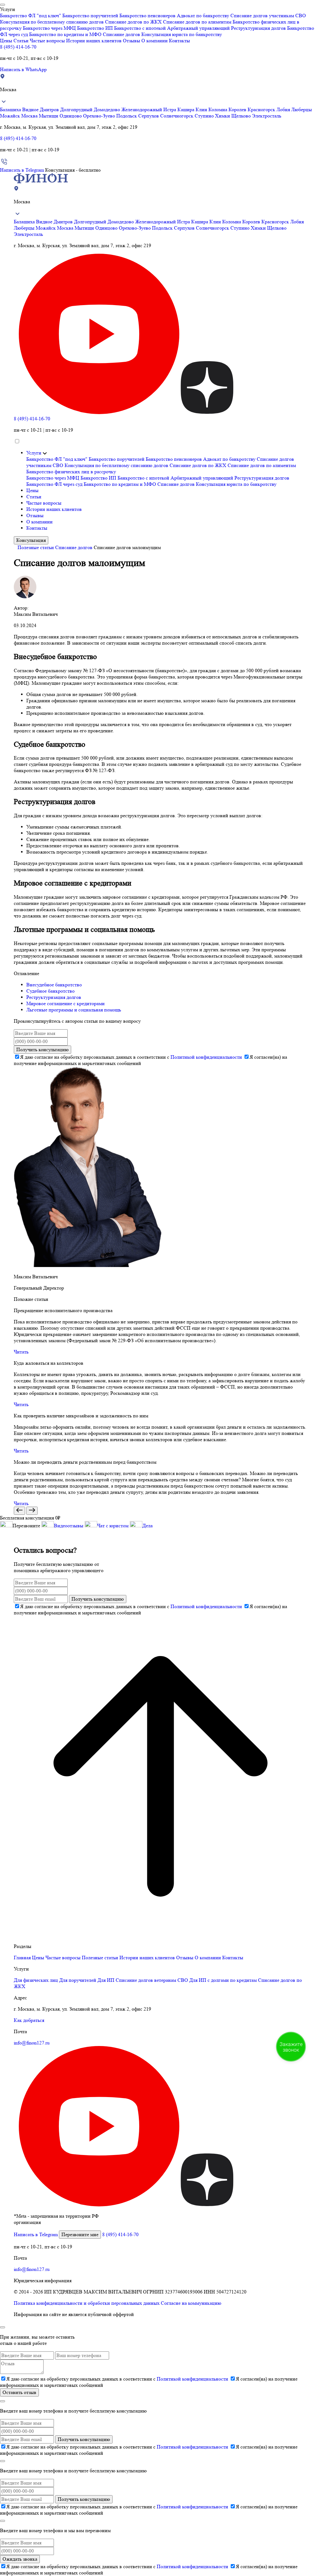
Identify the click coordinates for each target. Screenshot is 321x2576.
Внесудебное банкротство (54, 985)
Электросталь (267, 116)
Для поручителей (78, 1980)
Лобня (284, 109)
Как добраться (29, 2020)
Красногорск (262, 109)
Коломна (218, 109)
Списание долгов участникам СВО (268, 16)
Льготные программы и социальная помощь (74, 1010)
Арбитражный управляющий (198, 28)
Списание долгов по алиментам (197, 22)
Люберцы (302, 109)
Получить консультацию (42, 1049)
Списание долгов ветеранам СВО (152, 1980)
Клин (202, 109)
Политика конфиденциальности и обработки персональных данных (87, 2303)
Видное (31, 109)
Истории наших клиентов (94, 41)
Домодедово (108, 109)
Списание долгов (121, 34)
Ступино (205, 116)
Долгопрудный (77, 109)
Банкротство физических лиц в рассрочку (71, 472)
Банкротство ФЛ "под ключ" (31, 16)
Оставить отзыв (19, 2392)
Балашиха (11, 109)
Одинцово (71, 116)
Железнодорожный (142, 109)
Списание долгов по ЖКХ (133, 22)
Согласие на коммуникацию (191, 2303)
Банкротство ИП (95, 28)
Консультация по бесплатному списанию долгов (52, 22)
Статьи (21, 41)
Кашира (187, 109)
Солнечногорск (177, 116)
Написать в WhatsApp (23, 69)
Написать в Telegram (22, 170)
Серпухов (149, 116)
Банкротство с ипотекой (140, 28)
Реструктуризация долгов (258, 28)
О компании (155, 41)
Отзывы (132, 41)
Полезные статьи (36, 547)
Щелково (242, 116)
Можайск (11, 116)
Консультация (31, 540)
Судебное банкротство (50, 991)
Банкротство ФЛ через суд (54, 484)
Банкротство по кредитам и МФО (65, 34)
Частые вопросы (47, 41)
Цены (6, 41)
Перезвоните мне (80, 2234)
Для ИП (106, 1980)
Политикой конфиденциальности (206, 1057)
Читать (21, 1352)
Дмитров (50, 109)
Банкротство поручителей (90, 16)
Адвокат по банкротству (203, 16)
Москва (30, 116)
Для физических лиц (36, 1980)
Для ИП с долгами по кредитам (223, 1980)
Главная (22, 1958)
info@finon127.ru (32, 2043)
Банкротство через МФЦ (49, 28)
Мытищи (49, 116)
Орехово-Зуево (100, 116)
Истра (170, 109)
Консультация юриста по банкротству (182, 34)
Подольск (127, 116)
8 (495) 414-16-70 (18, 47)
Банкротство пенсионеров (147, 16)
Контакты (179, 41)
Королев (238, 109)
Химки (223, 116)
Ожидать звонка (20, 2559)
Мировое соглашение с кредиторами (66, 1003)
